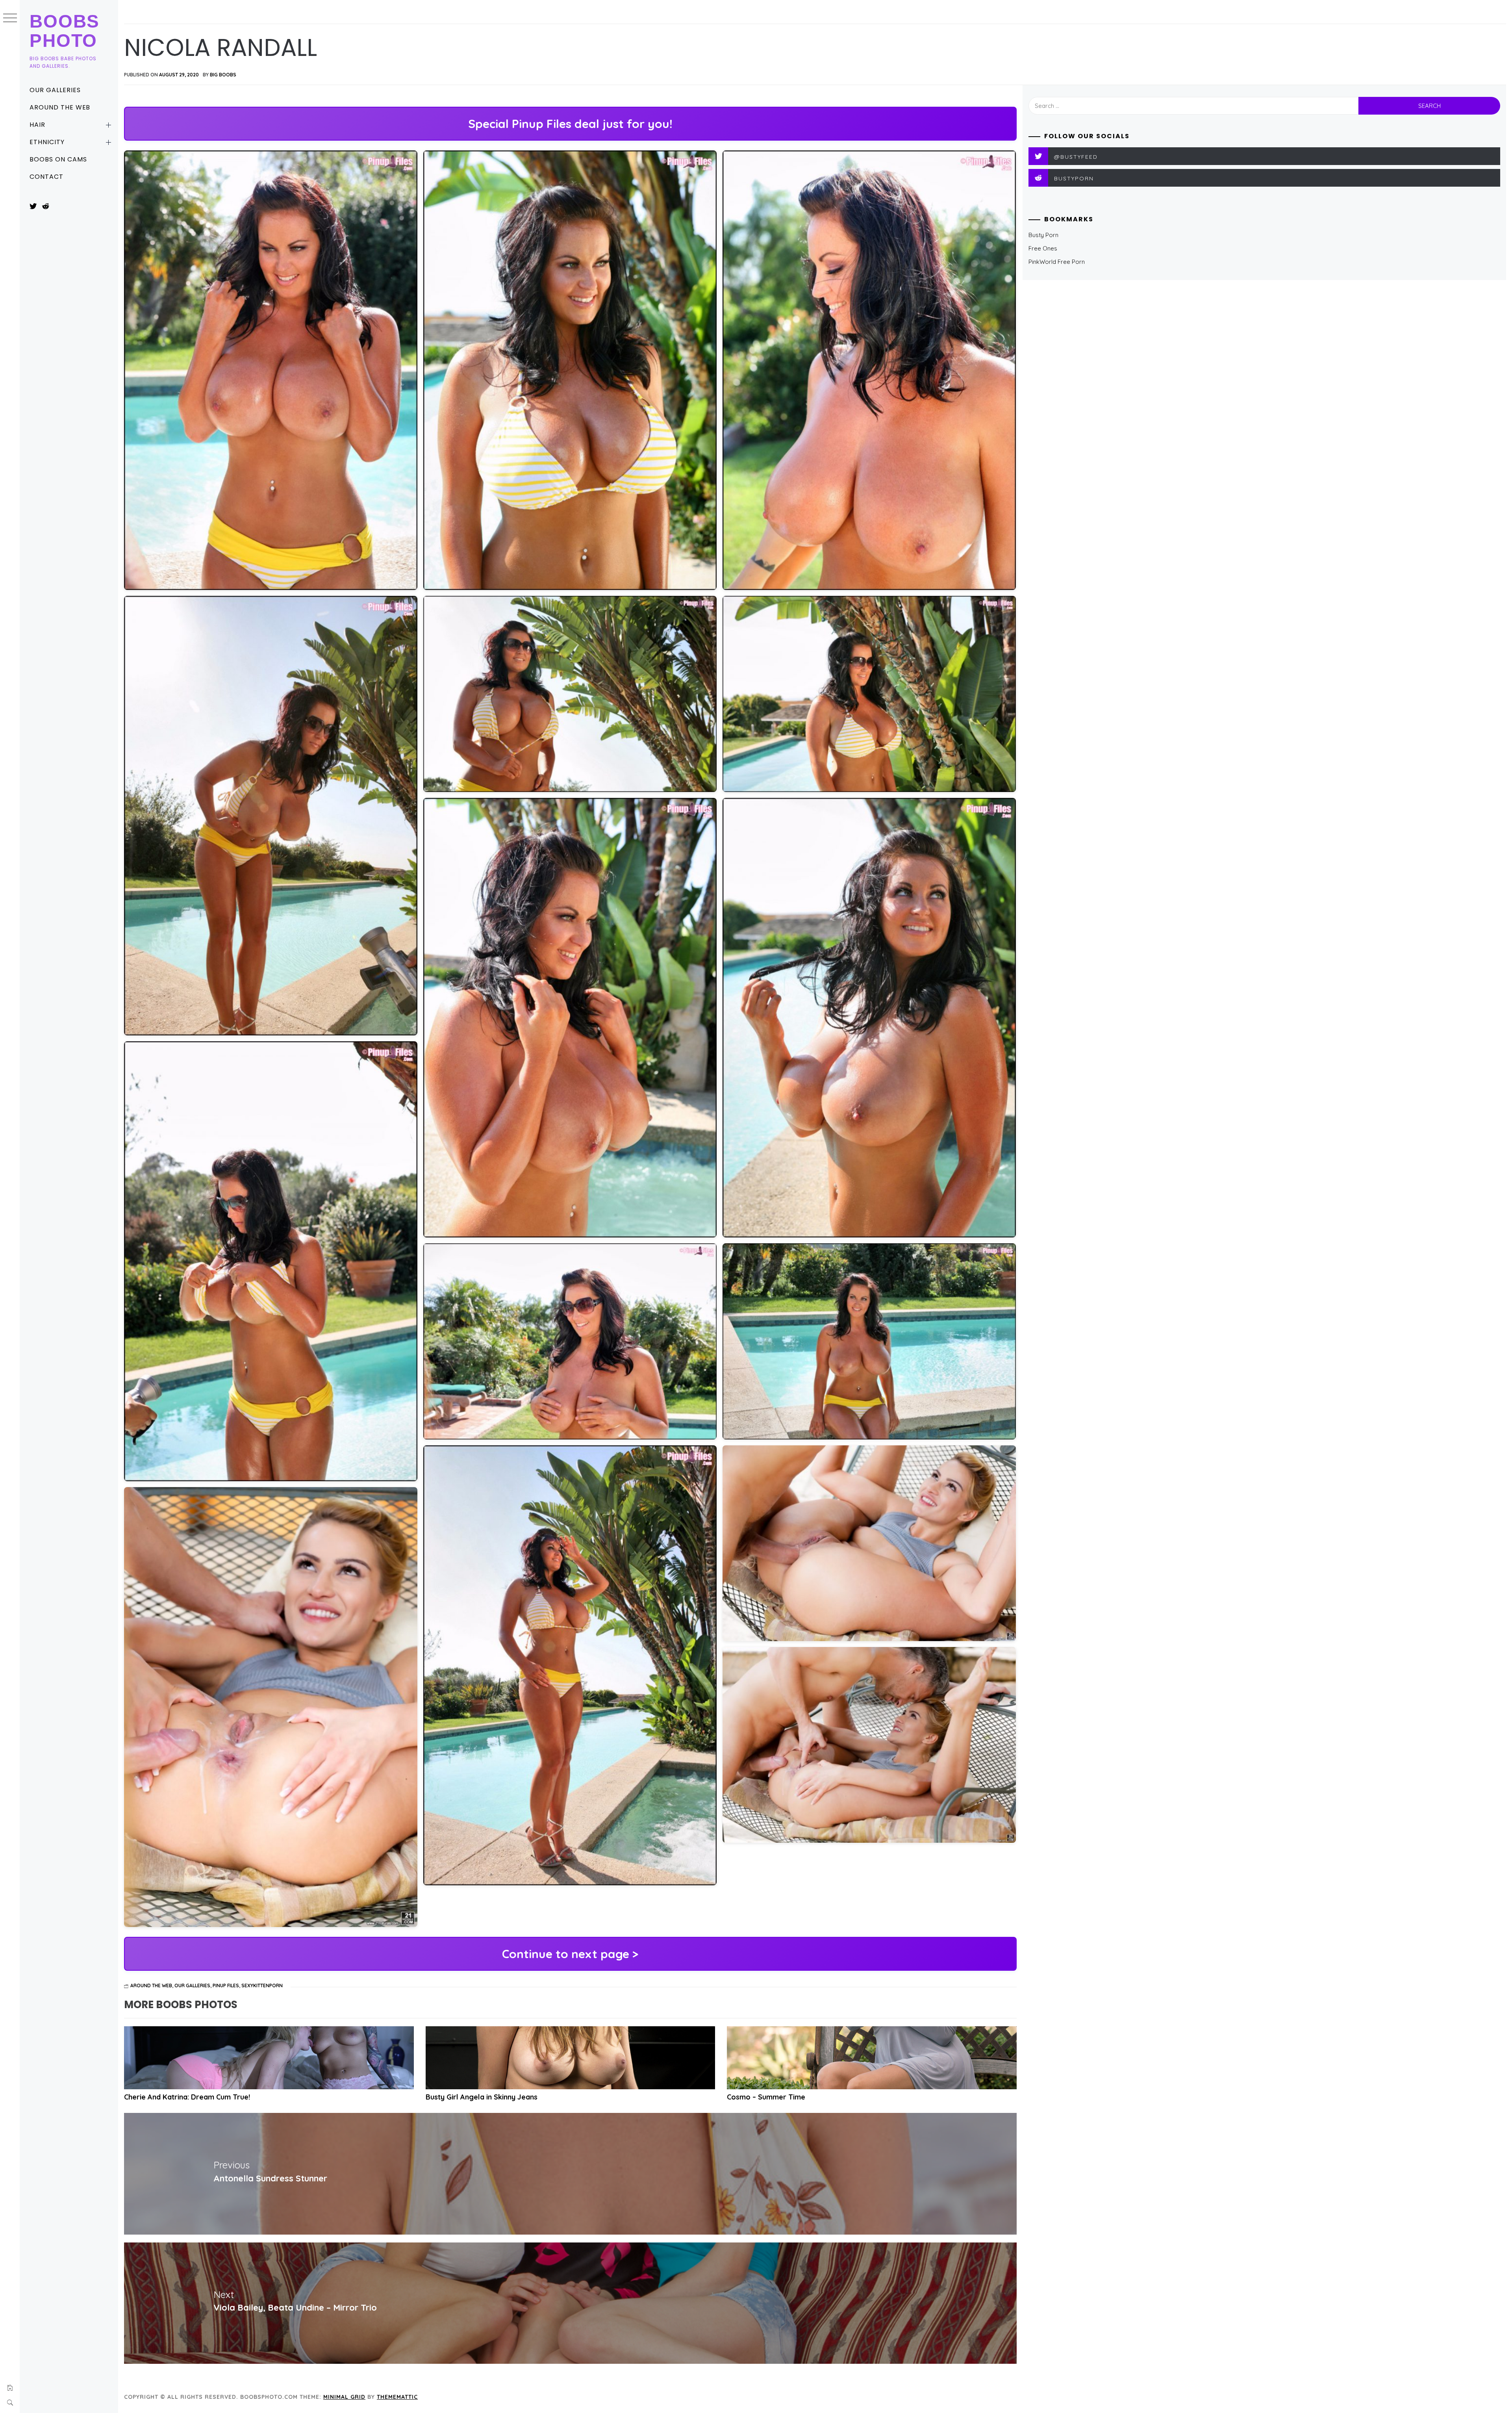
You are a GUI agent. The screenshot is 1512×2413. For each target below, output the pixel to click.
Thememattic (397, 2397)
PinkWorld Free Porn (1057, 262)
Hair (37, 125)
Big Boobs (223, 75)
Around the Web (60, 107)
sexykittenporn (262, 1985)
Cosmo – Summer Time (766, 2097)
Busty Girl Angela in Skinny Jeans (482, 2097)
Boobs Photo (65, 31)
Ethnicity (47, 142)
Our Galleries (55, 90)
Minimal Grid (344, 2397)
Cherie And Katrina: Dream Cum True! (187, 2097)
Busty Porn (1043, 235)
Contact (46, 177)
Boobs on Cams (58, 159)
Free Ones (1043, 248)
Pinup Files (226, 1985)
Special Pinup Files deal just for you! (570, 124)
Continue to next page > (570, 1954)
